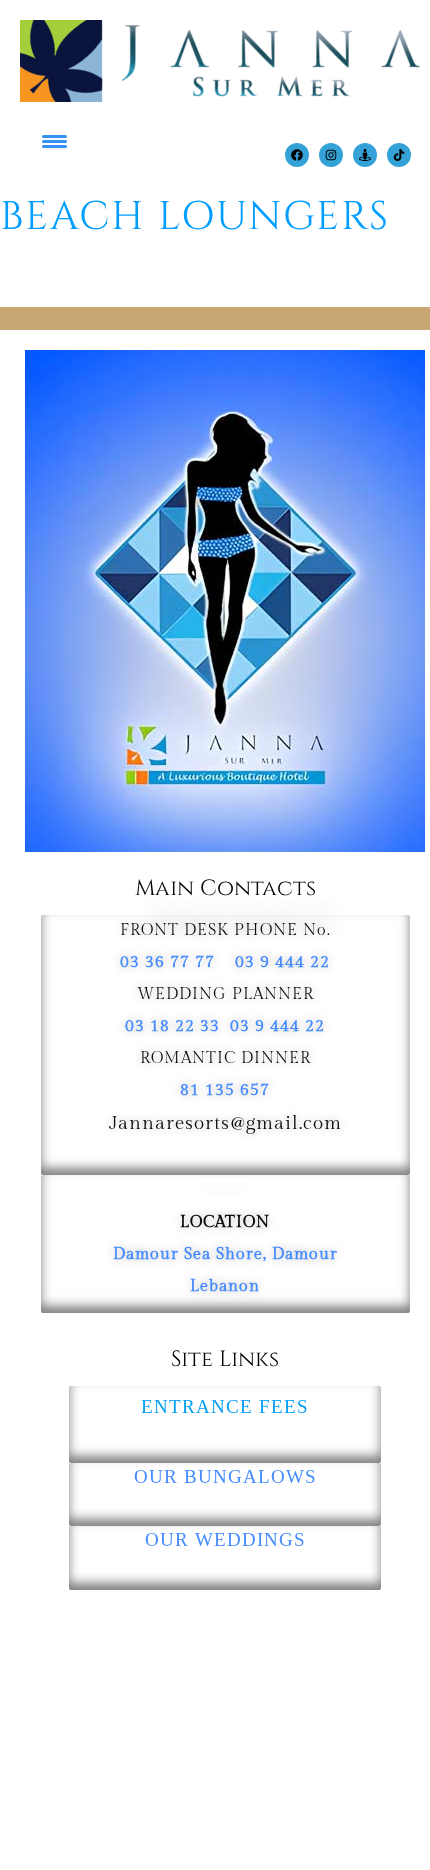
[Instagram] (331, 155)
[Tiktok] (399, 155)
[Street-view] (365, 155)
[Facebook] (297, 155)
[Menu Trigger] (49, 137)
